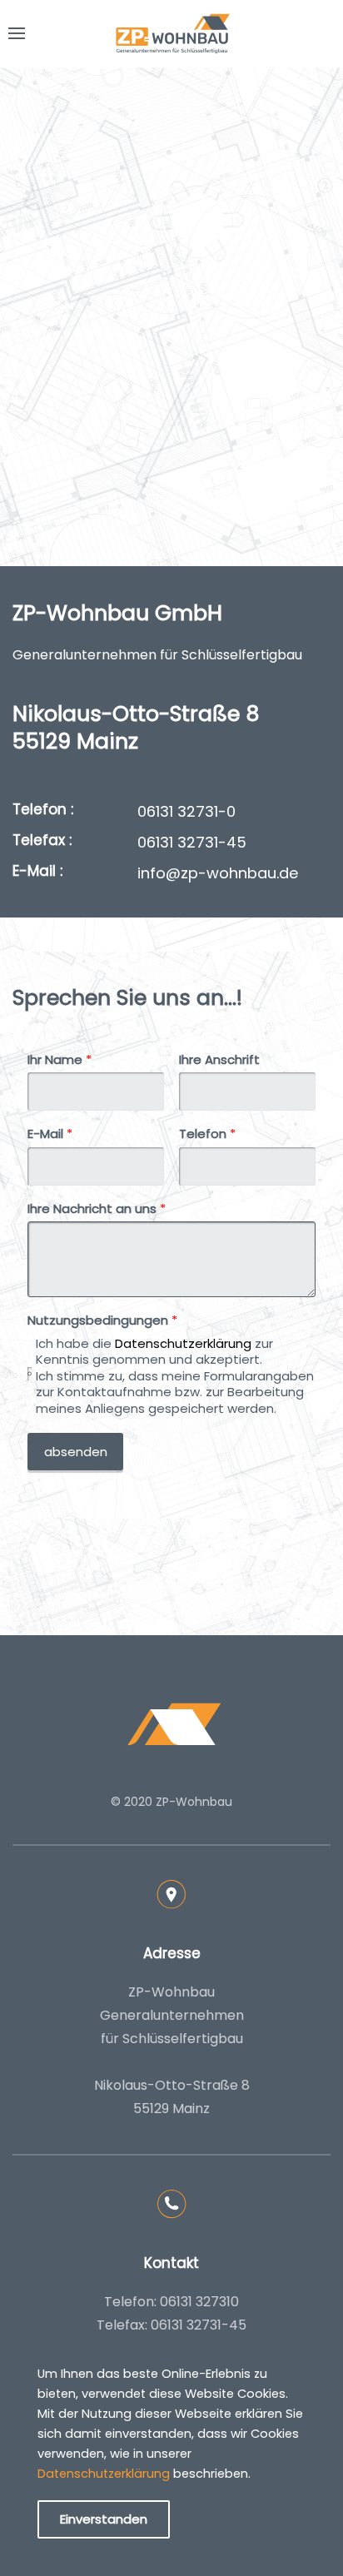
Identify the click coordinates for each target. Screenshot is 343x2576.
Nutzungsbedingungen (102, 1320)
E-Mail (50, 1134)
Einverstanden (104, 2519)
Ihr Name (60, 1060)
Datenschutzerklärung (183, 1343)
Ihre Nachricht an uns (97, 1209)
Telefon (207, 1134)
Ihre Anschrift (219, 1060)
